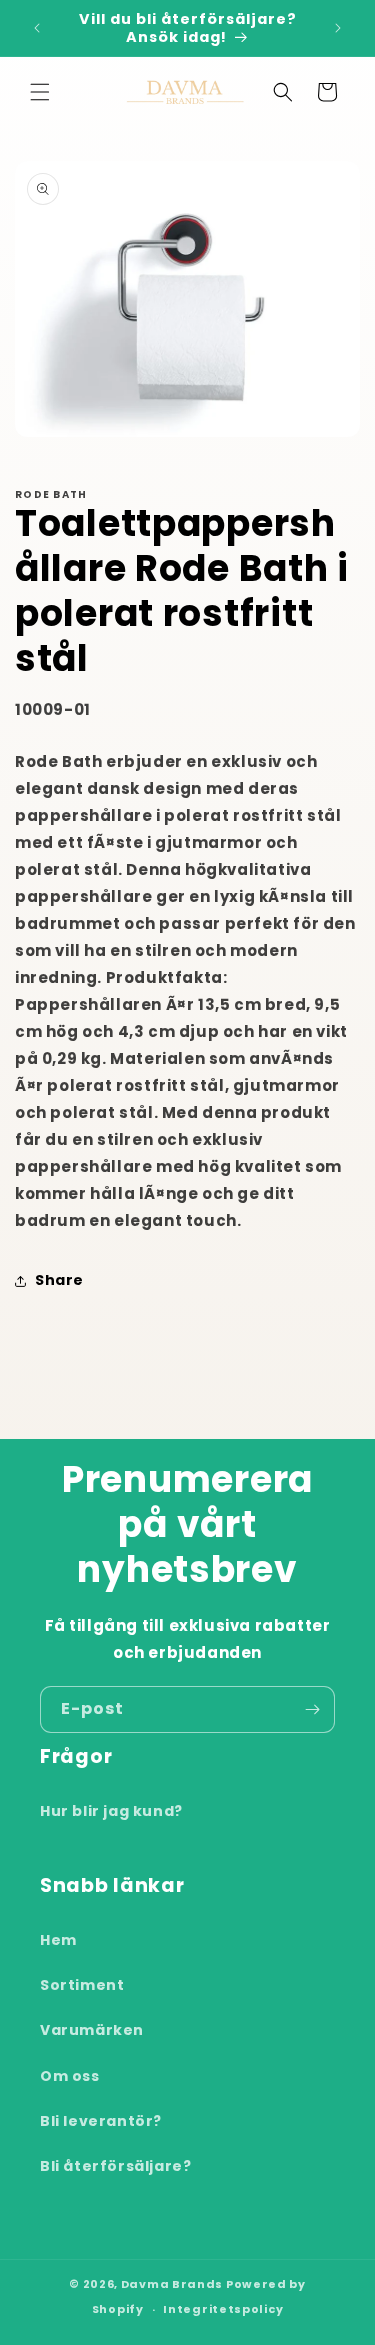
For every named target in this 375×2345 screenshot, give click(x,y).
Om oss (70, 2076)
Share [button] (59, 1280)
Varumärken (92, 2030)
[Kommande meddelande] (338, 28)
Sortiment (82, 1985)
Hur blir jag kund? (111, 1811)
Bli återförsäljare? (115, 2166)
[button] (40, 92)
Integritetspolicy (223, 2309)
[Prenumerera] (312, 1709)
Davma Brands (172, 2284)
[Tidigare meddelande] (37, 28)
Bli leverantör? (101, 2121)
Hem (58, 1940)
